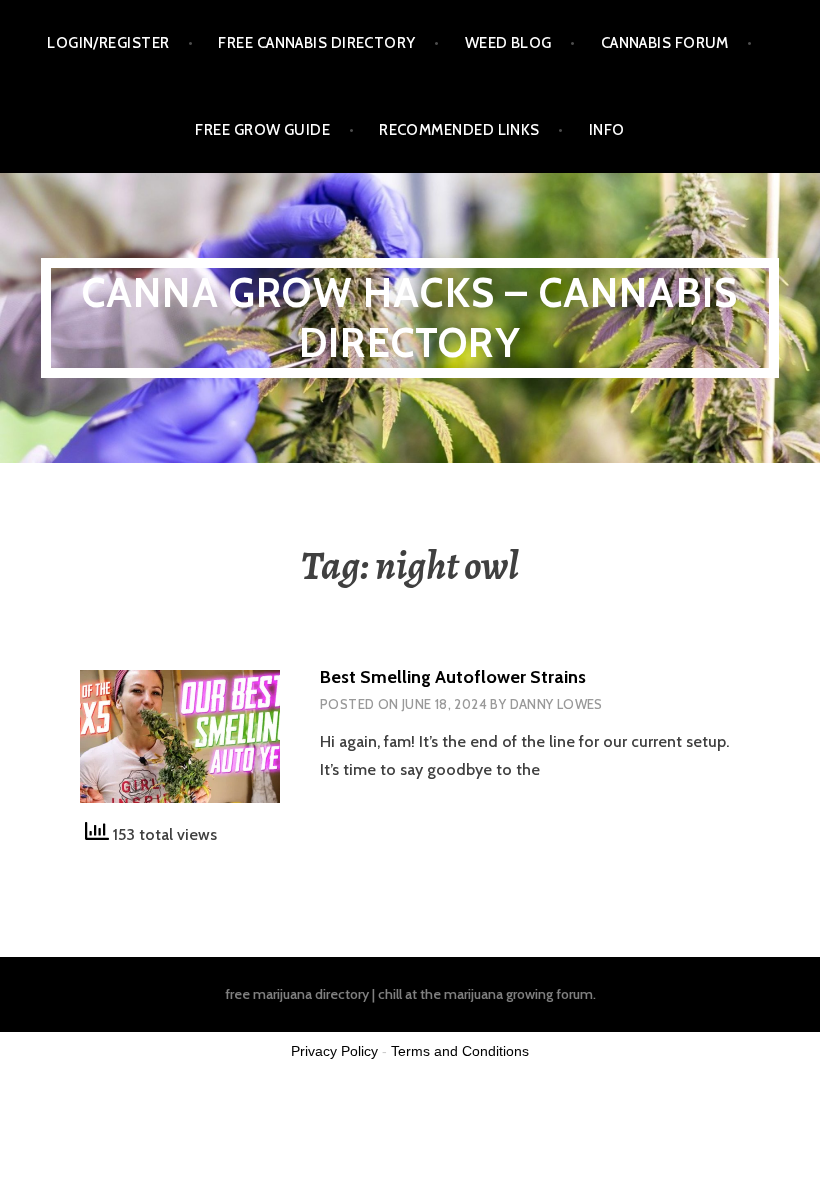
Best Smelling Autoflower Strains (453, 677)
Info (607, 130)
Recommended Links (459, 130)
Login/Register (108, 43)
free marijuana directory (297, 994)
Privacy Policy (334, 1051)
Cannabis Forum (665, 43)
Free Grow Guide (262, 130)
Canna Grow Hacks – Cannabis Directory (410, 317)
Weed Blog (508, 43)
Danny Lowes (556, 704)
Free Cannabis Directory (316, 43)
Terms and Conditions (460, 1051)
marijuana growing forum (518, 994)
